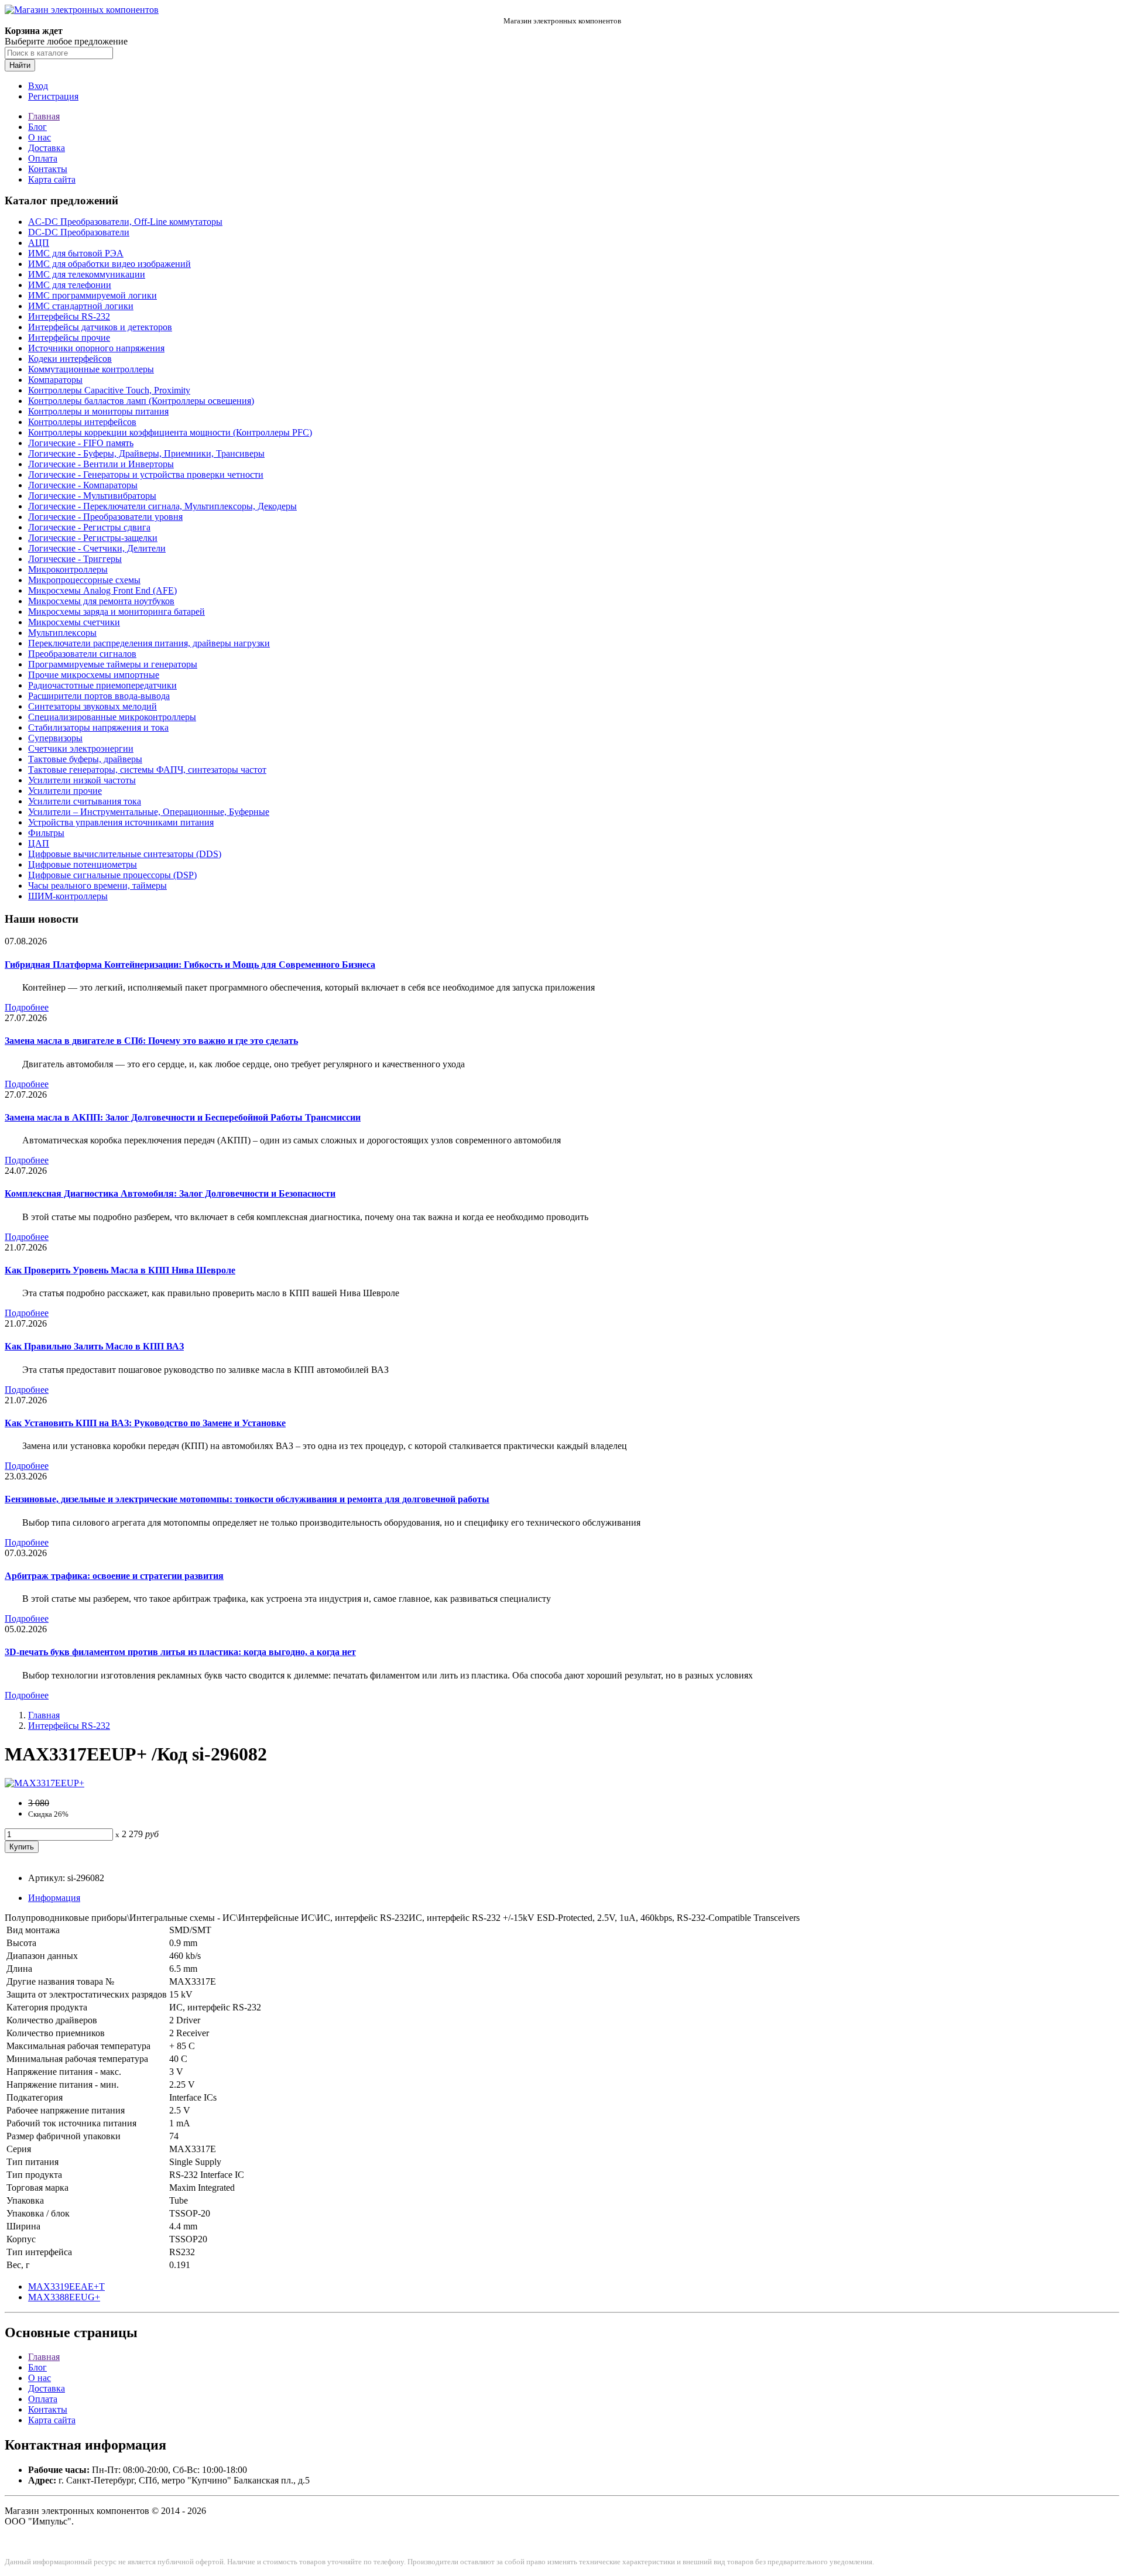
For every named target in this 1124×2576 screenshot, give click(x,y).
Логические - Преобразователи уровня (105, 517)
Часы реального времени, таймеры (97, 885)
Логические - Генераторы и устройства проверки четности (146, 475)
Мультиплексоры (62, 633)
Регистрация (53, 96)
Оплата (43, 158)
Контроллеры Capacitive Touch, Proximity (109, 390)
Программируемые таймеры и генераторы (113, 664)
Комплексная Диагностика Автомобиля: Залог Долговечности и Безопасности (170, 1193)
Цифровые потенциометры (83, 864)
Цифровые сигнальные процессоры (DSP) (112, 875)
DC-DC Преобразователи (79, 232)
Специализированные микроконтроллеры (112, 717)
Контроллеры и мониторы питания (98, 411)
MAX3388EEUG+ (64, 2297)
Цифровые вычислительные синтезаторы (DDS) (125, 854)
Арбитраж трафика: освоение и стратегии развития (114, 1576)
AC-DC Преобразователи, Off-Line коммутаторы (125, 222)
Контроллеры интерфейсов (82, 422)
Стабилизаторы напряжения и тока (98, 727)
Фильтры (46, 833)
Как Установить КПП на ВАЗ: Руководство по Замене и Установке (145, 1423)
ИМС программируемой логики (92, 295)
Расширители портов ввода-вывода (99, 696)
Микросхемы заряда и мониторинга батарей (116, 612)
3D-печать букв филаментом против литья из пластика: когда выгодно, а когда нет (180, 1652)
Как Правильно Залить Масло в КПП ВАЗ (94, 1346)
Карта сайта (52, 179)
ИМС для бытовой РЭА (76, 253)
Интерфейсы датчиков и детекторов (100, 327)
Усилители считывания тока (85, 801)
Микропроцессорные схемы (84, 580)
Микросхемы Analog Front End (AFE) (102, 590)
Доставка (47, 148)
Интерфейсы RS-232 (69, 316)
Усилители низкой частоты (82, 780)
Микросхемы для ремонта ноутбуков (101, 601)
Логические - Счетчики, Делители (97, 548)
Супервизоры (55, 738)
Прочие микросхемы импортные (94, 675)
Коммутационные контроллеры (91, 369)
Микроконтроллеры (68, 569)
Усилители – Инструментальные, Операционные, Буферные (149, 812)
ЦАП (39, 843)
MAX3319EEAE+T (66, 2286)
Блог (37, 127)
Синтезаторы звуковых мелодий (92, 706)
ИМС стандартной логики (81, 306)
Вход (38, 86)
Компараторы (55, 380)
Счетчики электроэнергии (81, 749)
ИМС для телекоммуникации (87, 274)
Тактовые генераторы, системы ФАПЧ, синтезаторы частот (147, 770)
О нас (40, 137)
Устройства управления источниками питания (121, 822)
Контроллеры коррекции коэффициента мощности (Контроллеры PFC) (170, 432)
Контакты (48, 169)
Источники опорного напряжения (96, 348)
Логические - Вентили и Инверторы (101, 464)
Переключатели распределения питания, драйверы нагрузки (149, 643)
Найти (20, 65)
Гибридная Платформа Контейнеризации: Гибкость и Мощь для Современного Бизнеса (190, 965)
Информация (54, 1898)
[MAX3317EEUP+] (44, 1783)
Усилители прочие (65, 791)
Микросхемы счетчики (74, 622)
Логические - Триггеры (75, 559)
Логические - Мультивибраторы (92, 496)
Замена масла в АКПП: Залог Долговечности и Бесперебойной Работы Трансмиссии (183, 1117)
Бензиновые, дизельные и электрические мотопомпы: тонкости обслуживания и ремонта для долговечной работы (247, 1499)
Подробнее (27, 1007)
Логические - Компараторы (83, 485)
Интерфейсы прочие (69, 338)
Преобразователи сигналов (82, 654)
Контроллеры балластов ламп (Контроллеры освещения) (141, 401)
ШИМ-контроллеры (68, 896)
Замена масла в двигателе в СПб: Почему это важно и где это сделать (151, 1041)
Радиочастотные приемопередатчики (102, 685)
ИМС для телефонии (70, 285)
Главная (44, 116)
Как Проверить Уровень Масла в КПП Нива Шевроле (120, 1270)
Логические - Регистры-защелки (93, 538)
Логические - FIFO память (81, 443)
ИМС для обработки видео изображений (109, 264)
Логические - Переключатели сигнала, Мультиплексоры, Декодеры (162, 506)
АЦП (39, 243)
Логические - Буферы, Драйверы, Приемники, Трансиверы (146, 453)
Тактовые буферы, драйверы (85, 759)
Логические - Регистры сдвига (89, 527)
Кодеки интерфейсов (70, 359)
